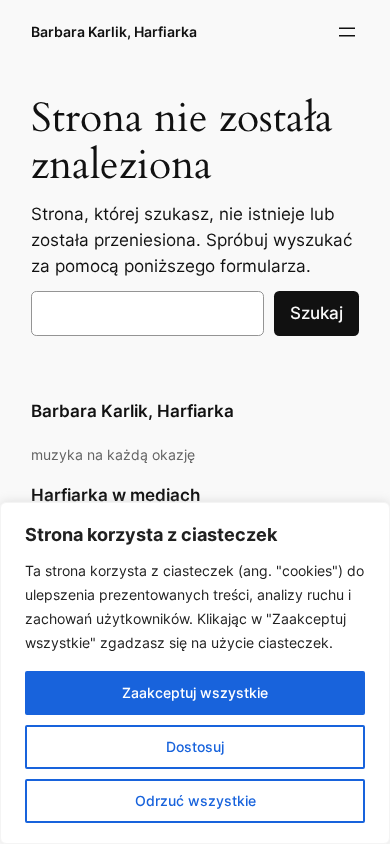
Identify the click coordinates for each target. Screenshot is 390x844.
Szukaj (316, 313)
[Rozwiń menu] (347, 32)
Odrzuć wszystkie (195, 800)
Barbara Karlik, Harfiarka (114, 31)
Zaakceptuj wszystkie (195, 692)
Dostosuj (195, 746)
